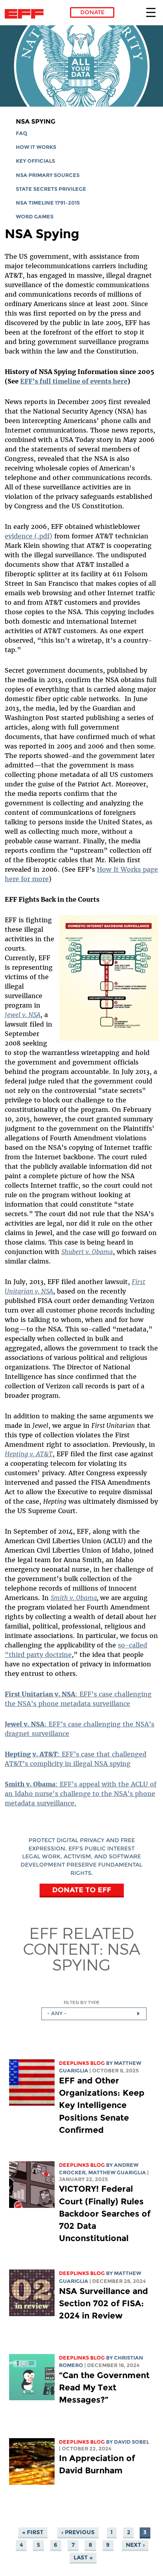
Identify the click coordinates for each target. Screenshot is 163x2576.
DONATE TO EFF (82, 1890)
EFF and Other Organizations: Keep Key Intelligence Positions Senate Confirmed (102, 2105)
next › (135, 2545)
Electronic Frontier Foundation (26, 14)
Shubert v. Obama (87, 1252)
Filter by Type (82, 2002)
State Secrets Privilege (51, 189)
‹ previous (78, 2532)
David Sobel (132, 2442)
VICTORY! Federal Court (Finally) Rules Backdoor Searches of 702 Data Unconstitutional (105, 2213)
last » (83, 2557)
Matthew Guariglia (117, 2173)
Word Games (35, 217)
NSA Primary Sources (48, 175)
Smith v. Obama (74, 1598)
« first (33, 2532)
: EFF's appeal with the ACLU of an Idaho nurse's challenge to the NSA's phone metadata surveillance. (81, 1794)
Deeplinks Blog (82, 2063)
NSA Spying (36, 121)
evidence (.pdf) (28, 536)
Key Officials (35, 161)
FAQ (22, 133)
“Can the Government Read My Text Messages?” (104, 2387)
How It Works (36, 147)
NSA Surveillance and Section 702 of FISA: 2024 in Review (103, 2303)
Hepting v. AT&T (29, 1454)
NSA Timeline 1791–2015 (48, 203)
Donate (92, 12)
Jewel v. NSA (23, 1015)
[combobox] (94, 2014)
